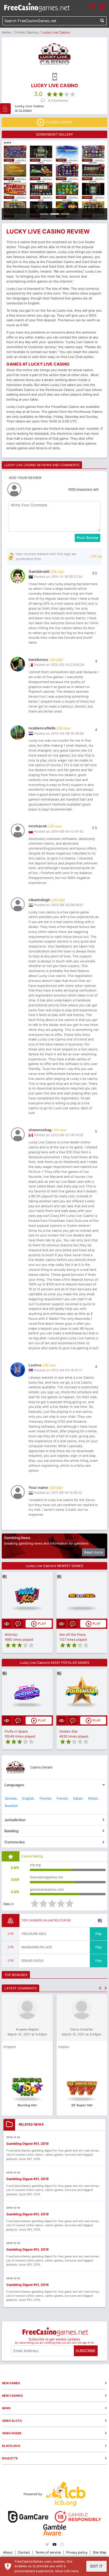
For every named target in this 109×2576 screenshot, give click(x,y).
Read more (93, 1552)
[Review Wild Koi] (27, 1595)
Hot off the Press (73, 1635)
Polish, (93, 1798)
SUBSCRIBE (86, 2351)
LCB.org (96, 556)
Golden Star (68, 1731)
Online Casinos (26, 32)
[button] (100, 1988)
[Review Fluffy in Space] (27, 1692)
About (8, 2552)
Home (6, 32)
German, (11, 1798)
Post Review (87, 538)
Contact (24, 2552)
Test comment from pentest (40, 2047)
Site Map (100, 2552)
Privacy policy (77, 2552)
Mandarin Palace (37, 1947)
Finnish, (46, 1798)
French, (63, 1798)
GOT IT (96, 2566)
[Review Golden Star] (82, 1692)
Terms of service (48, 2552)
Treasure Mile (34, 1934)
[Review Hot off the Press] (82, 1595)
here (75, 2571)
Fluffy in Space (16, 1731)
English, (29, 1798)
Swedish (11, 1806)
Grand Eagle (33, 1961)
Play (99, 1934)
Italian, (78, 1798)
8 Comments (58, 101)
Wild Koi (11, 1635)
